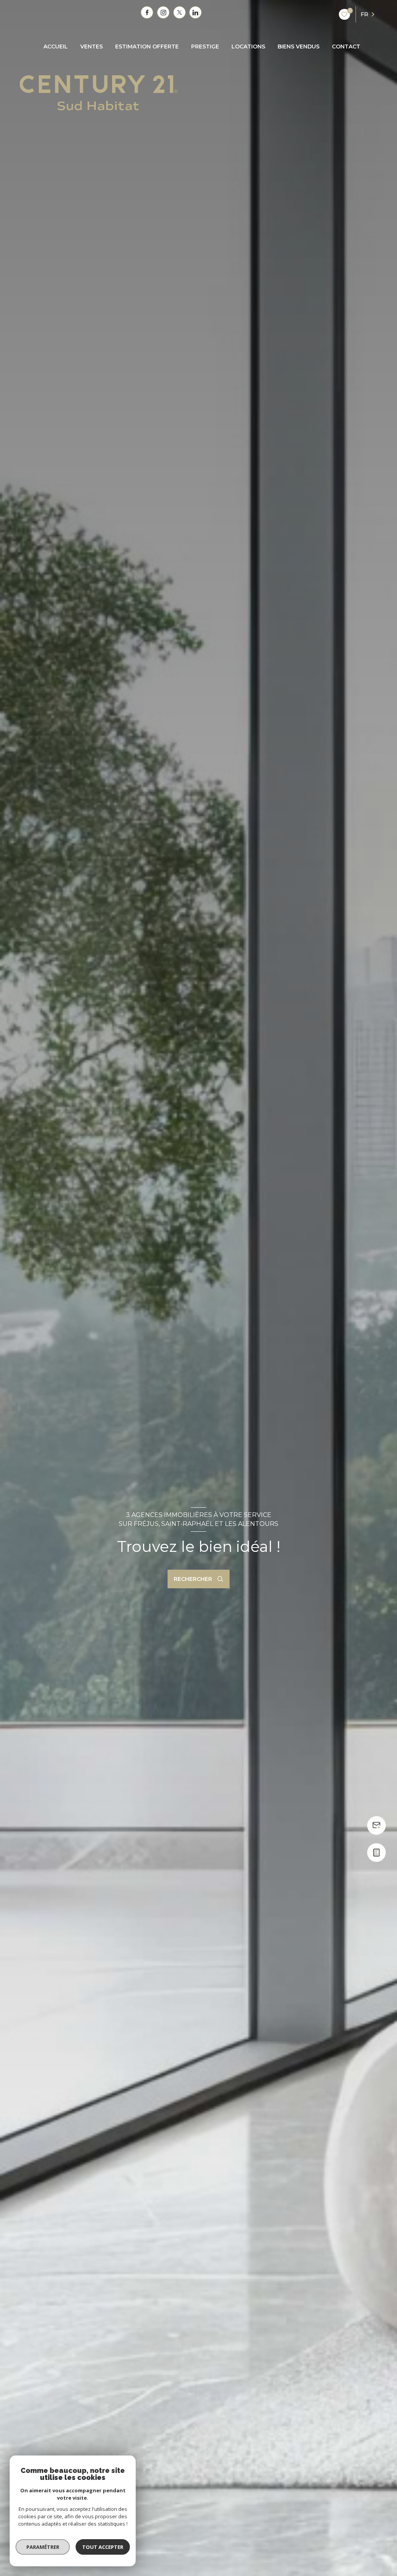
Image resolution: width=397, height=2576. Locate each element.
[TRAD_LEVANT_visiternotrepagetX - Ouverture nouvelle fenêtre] (180, 12)
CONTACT (346, 46)
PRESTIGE (205, 46)
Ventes (91, 46)
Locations (248, 46)
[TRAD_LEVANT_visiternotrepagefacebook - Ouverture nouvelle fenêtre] (147, 12)
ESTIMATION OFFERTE (147, 46)
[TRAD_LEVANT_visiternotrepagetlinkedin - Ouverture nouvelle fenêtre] (195, 12)
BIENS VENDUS (299, 46)
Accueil (56, 46)
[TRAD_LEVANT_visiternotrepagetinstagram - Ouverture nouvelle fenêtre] (163, 12)
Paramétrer (43, 2547)
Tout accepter (103, 2547)
